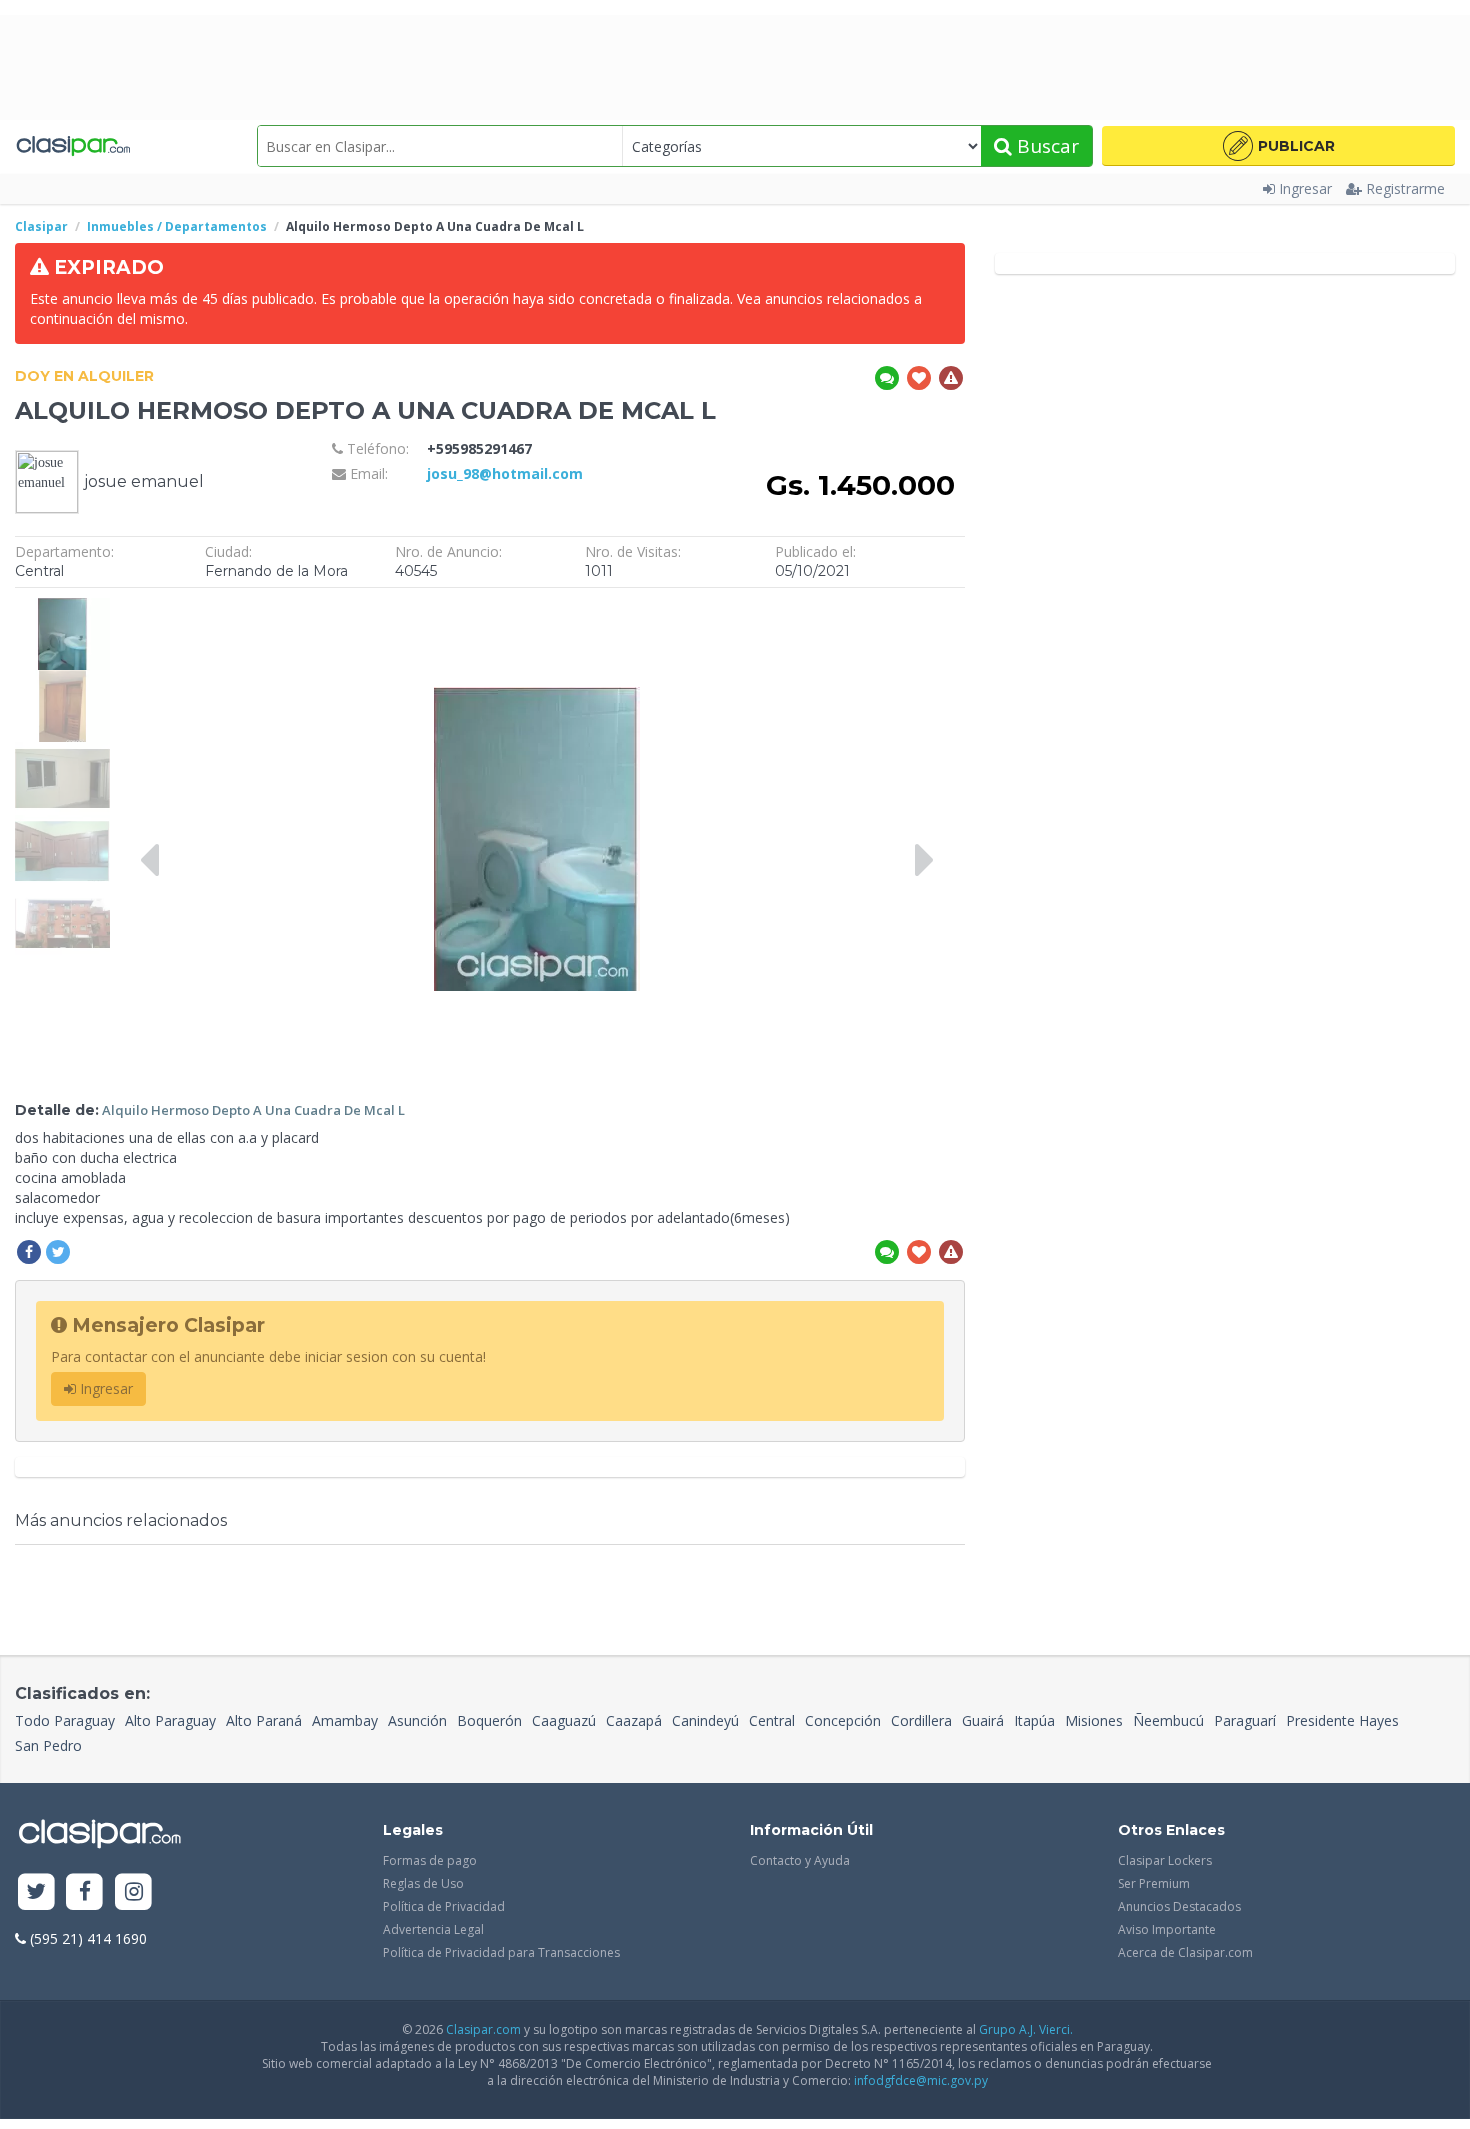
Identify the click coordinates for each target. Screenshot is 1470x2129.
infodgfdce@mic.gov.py (921, 2080)
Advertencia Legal (433, 1929)
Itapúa (1034, 1720)
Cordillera (921, 1720)
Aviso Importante (1167, 1929)
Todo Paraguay (65, 1720)
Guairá (983, 1720)
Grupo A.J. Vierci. (1026, 2029)
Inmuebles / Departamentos (177, 226)
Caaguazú (564, 1720)
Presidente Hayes (1342, 1720)
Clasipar (41, 226)
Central (772, 1720)
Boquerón (489, 1720)
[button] (1278, 146)
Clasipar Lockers (1165, 1860)
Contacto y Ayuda (800, 1860)
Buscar (1045, 146)
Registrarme (1405, 188)
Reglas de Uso (423, 1883)
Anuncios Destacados (1179, 1906)
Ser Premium (1154, 1883)
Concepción (843, 1720)
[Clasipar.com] (72, 146)
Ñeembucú (1168, 1720)
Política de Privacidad (444, 1906)
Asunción (417, 1720)
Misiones (1094, 1720)
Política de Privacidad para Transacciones (501, 1952)
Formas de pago (430, 1860)
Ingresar (1305, 188)
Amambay (345, 1720)
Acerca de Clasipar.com (1185, 1952)
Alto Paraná (264, 1720)
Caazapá (634, 1720)
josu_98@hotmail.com (505, 473)
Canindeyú (705, 1720)
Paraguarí (1245, 1720)
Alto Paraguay (170, 1720)
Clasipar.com (483, 2029)
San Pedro (48, 1745)
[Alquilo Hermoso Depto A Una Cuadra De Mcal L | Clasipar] (62, 607)
